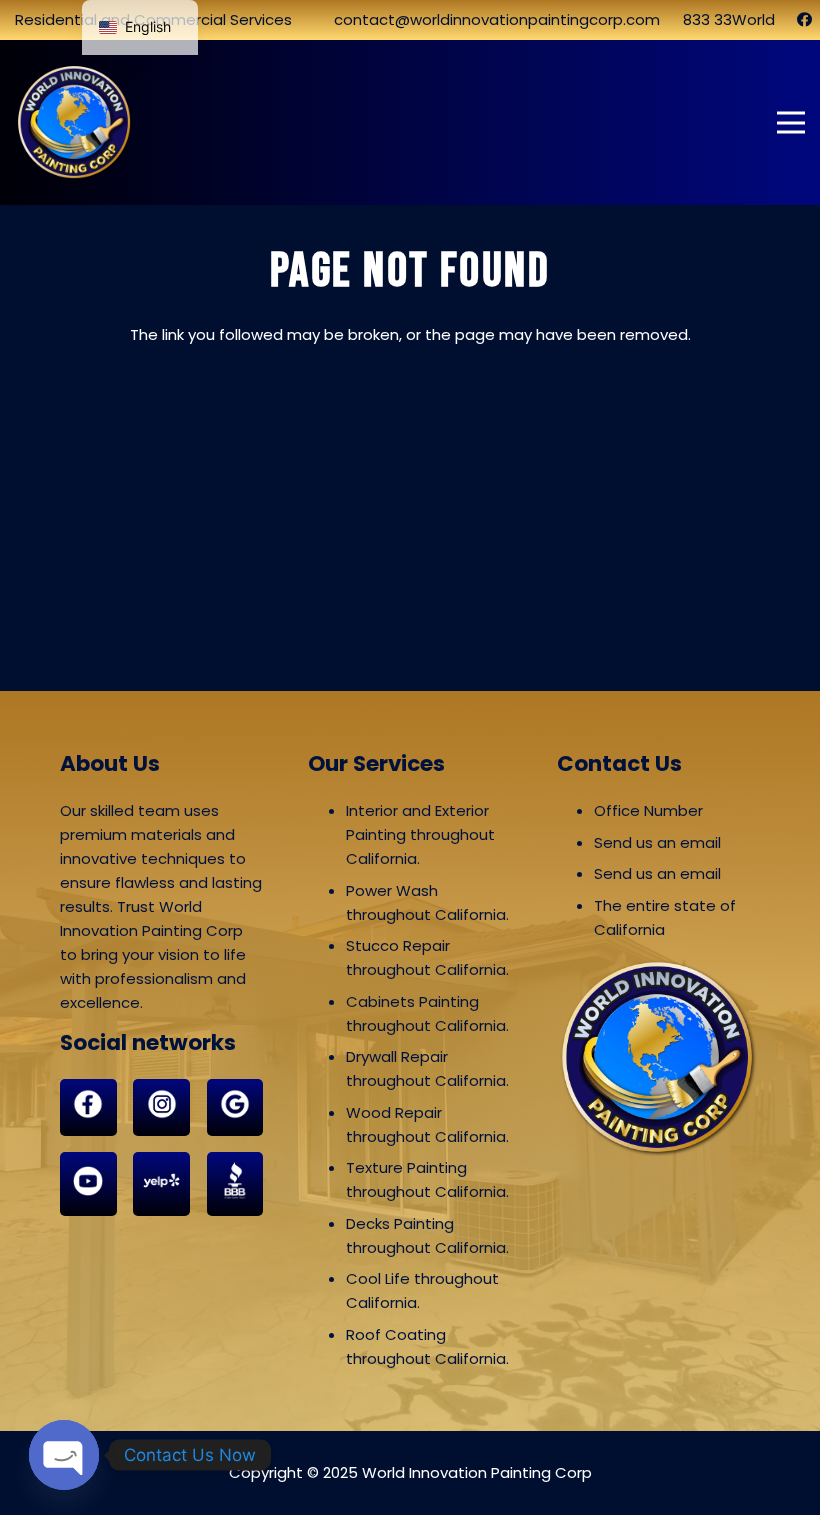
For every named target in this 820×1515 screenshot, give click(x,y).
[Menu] (791, 123)
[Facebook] (804, 19)
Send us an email (657, 842)
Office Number (648, 810)
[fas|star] (88, 1107)
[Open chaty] (64, 1455)
